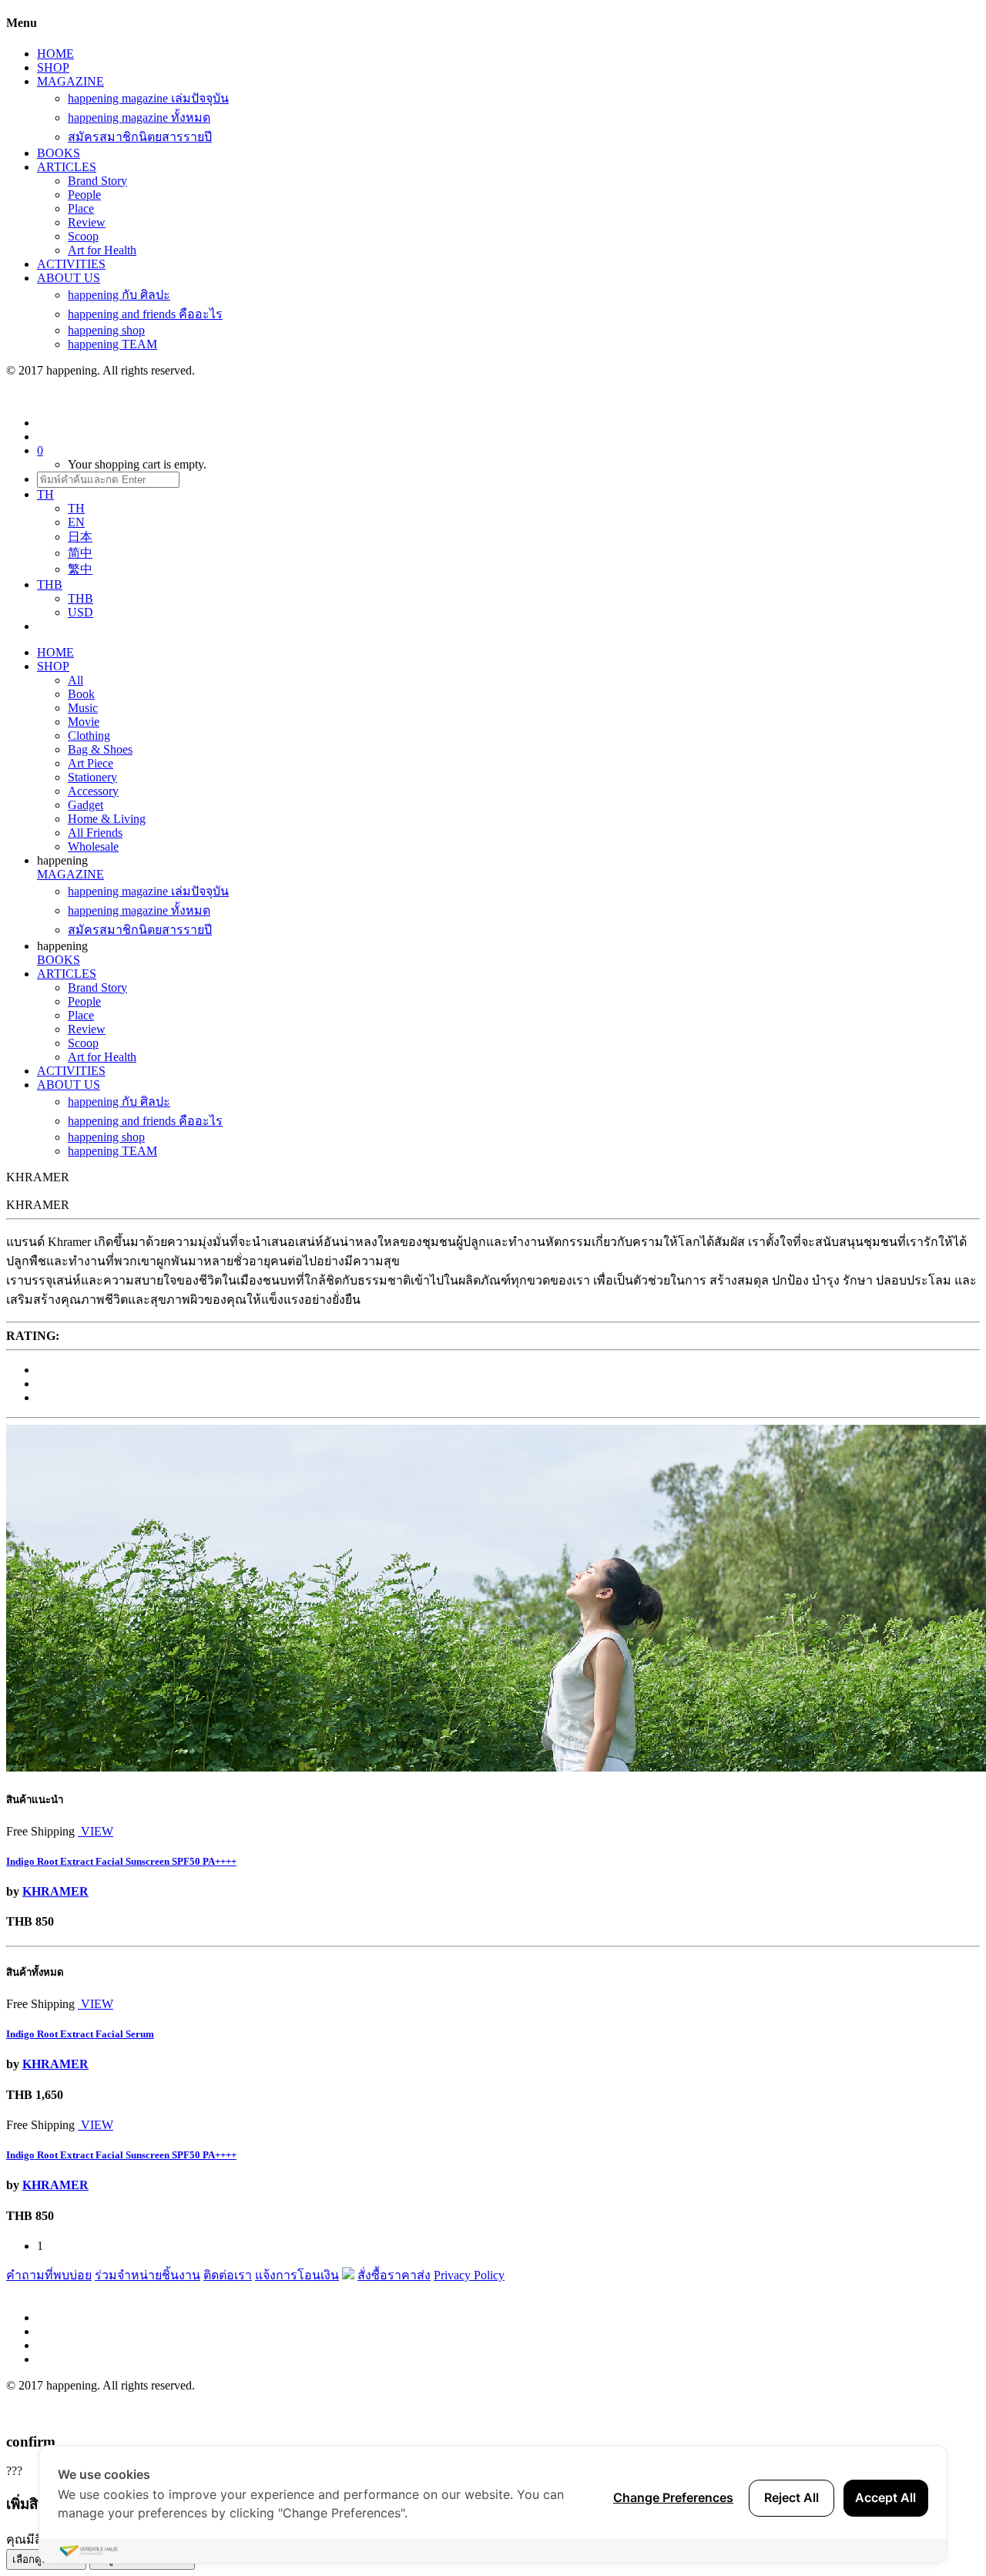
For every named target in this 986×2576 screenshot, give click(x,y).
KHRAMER (55, 1891)
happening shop (106, 330)
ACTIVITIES (71, 264)
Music (83, 708)
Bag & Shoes (100, 749)
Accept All (885, 2497)
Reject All (791, 2497)
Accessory (93, 791)
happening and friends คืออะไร (145, 314)
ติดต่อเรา (228, 2275)
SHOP (53, 67)
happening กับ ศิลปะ (119, 295)
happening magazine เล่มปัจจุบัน (148, 98)
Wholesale (93, 846)
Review (87, 222)
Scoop (83, 236)
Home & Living (107, 819)
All (75, 680)
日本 (80, 537)
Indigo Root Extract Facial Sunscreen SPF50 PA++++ (121, 1861)
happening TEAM (112, 344)
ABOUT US (69, 278)
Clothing (89, 736)
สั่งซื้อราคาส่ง (394, 2275)
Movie (84, 722)
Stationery (92, 777)
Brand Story (97, 181)
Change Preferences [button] (673, 2497)
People (84, 195)
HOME (55, 54)
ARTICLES (67, 167)
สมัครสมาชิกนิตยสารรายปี (140, 137)
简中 (80, 553)
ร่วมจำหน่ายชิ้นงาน (148, 2275)
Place (81, 208)
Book (81, 694)
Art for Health (102, 250)
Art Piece (91, 763)
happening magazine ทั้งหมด (139, 118)
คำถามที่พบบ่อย (49, 2275)
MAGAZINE (70, 81)
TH (76, 508)
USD (80, 612)
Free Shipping (40, 1831)
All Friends (95, 833)
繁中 (80, 569)
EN (76, 522)
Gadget (86, 805)
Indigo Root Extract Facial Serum (80, 2034)
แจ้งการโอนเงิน (297, 2275)
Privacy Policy (469, 2275)
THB (80, 598)
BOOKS (59, 153)
